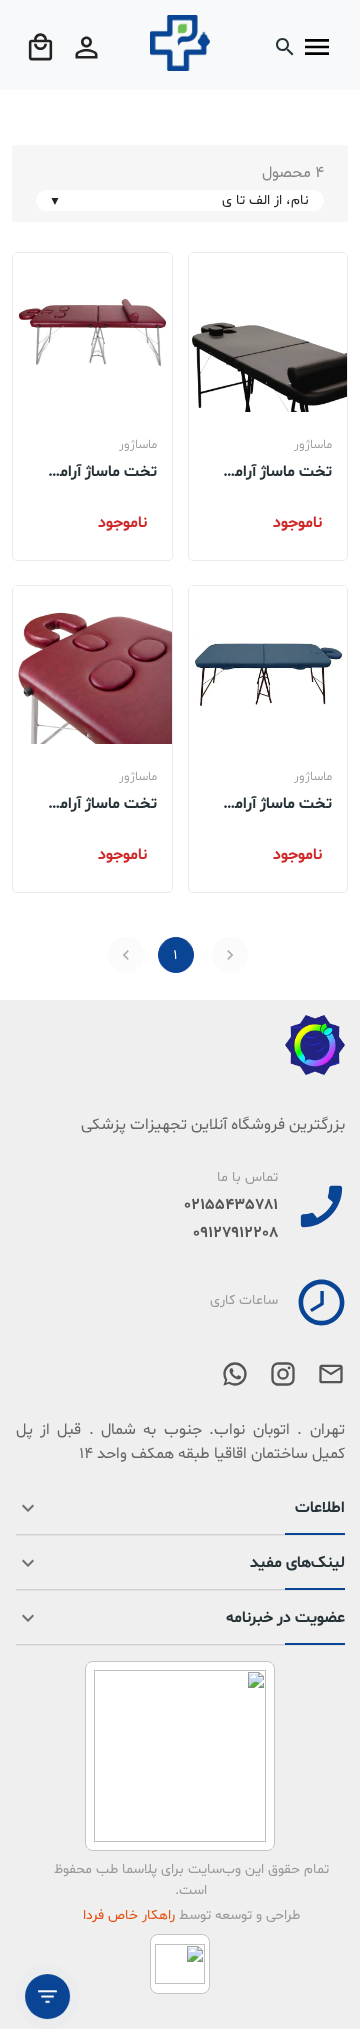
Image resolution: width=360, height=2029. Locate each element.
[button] (180, 1516)
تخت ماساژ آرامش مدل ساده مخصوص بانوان (94, 803)
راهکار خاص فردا (129, 1915)
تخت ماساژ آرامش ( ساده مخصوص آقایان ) (268, 803)
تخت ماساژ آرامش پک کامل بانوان (98, 471)
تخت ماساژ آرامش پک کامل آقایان (273, 471)
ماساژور (313, 445)
